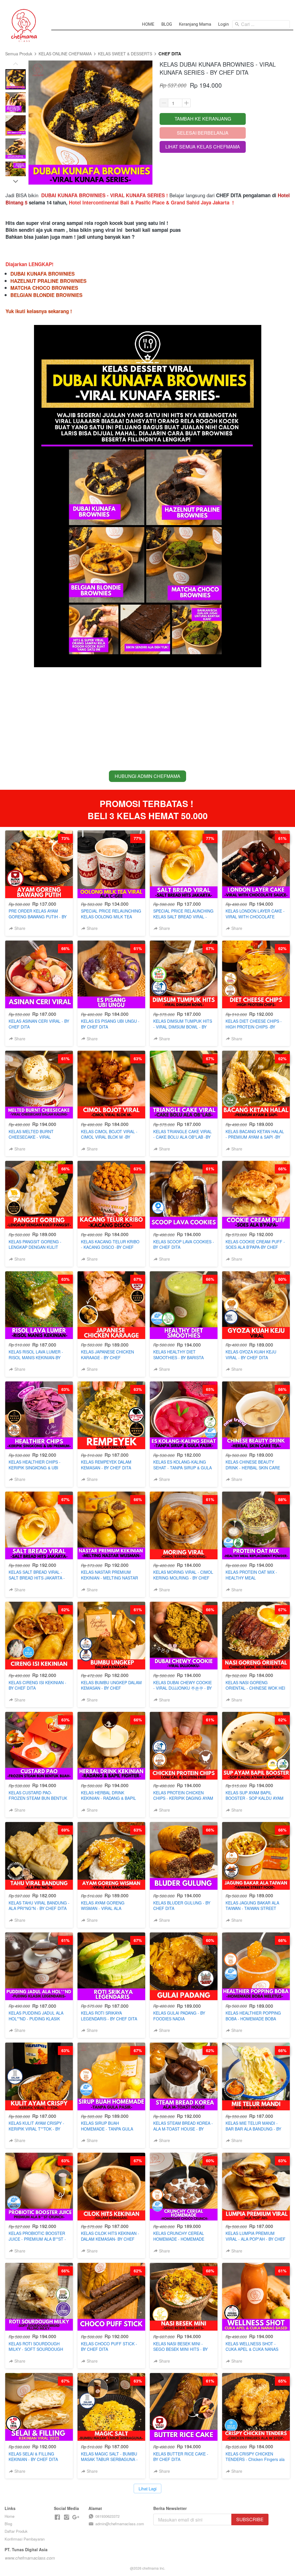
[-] (57, 2517)
